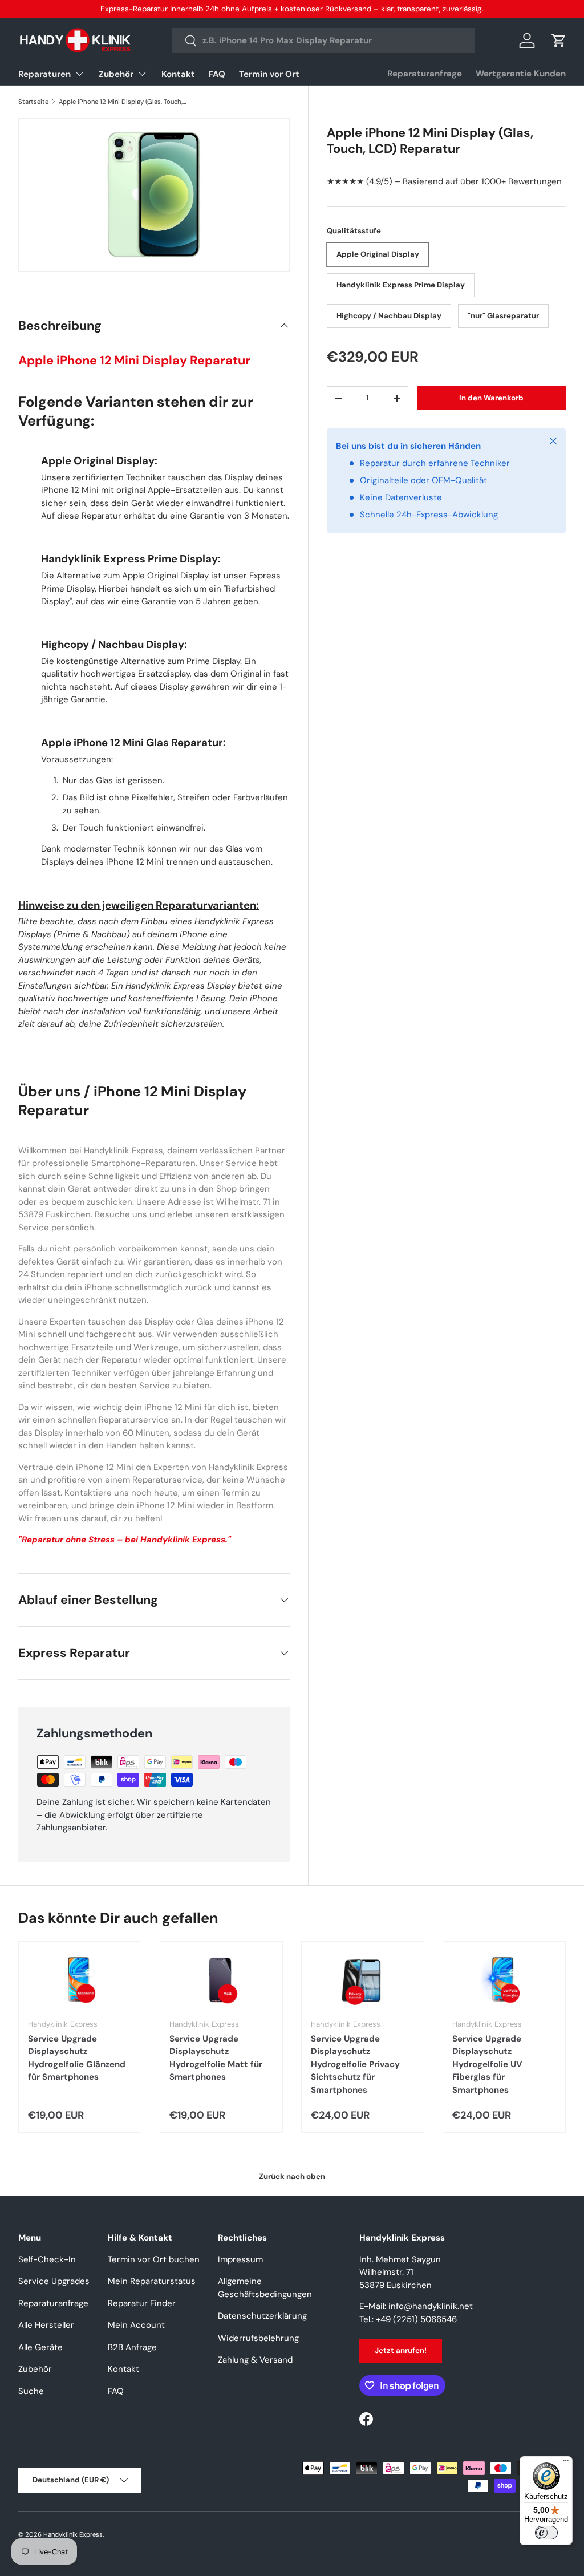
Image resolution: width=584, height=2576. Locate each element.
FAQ (217, 74)
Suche (31, 2391)
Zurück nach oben (292, 2176)
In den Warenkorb (491, 398)
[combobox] (323, 40)
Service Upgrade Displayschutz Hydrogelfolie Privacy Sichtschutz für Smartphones (355, 2064)
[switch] (546, 2533)
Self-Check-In (47, 2259)
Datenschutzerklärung (262, 2316)
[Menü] (566, 2463)
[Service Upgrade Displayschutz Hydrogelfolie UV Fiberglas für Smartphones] (504, 1980)
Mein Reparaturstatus (152, 2281)
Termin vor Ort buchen (154, 2259)
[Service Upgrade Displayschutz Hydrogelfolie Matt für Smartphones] (221, 1980)
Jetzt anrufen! (401, 2350)
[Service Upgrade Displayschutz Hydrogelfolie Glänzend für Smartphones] (80, 1980)
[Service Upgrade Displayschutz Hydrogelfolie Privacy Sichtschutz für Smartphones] (363, 1980)
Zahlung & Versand (255, 2360)
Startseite (33, 102)
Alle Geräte (40, 2347)
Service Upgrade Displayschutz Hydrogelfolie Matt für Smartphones (216, 2058)
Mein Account (136, 2325)
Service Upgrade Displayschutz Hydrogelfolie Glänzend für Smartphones (77, 2058)
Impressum (240, 2259)
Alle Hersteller (46, 2325)
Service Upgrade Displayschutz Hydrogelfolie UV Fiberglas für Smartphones (487, 2064)
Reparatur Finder (142, 2303)
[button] (559, 40)
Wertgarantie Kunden (521, 74)
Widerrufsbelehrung (258, 2338)
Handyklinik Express (73, 2534)
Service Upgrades (54, 2281)
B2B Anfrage (132, 2347)
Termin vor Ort (269, 74)
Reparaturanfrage (425, 74)
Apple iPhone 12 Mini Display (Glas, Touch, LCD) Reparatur (123, 102)
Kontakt (178, 74)
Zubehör (35, 2369)
